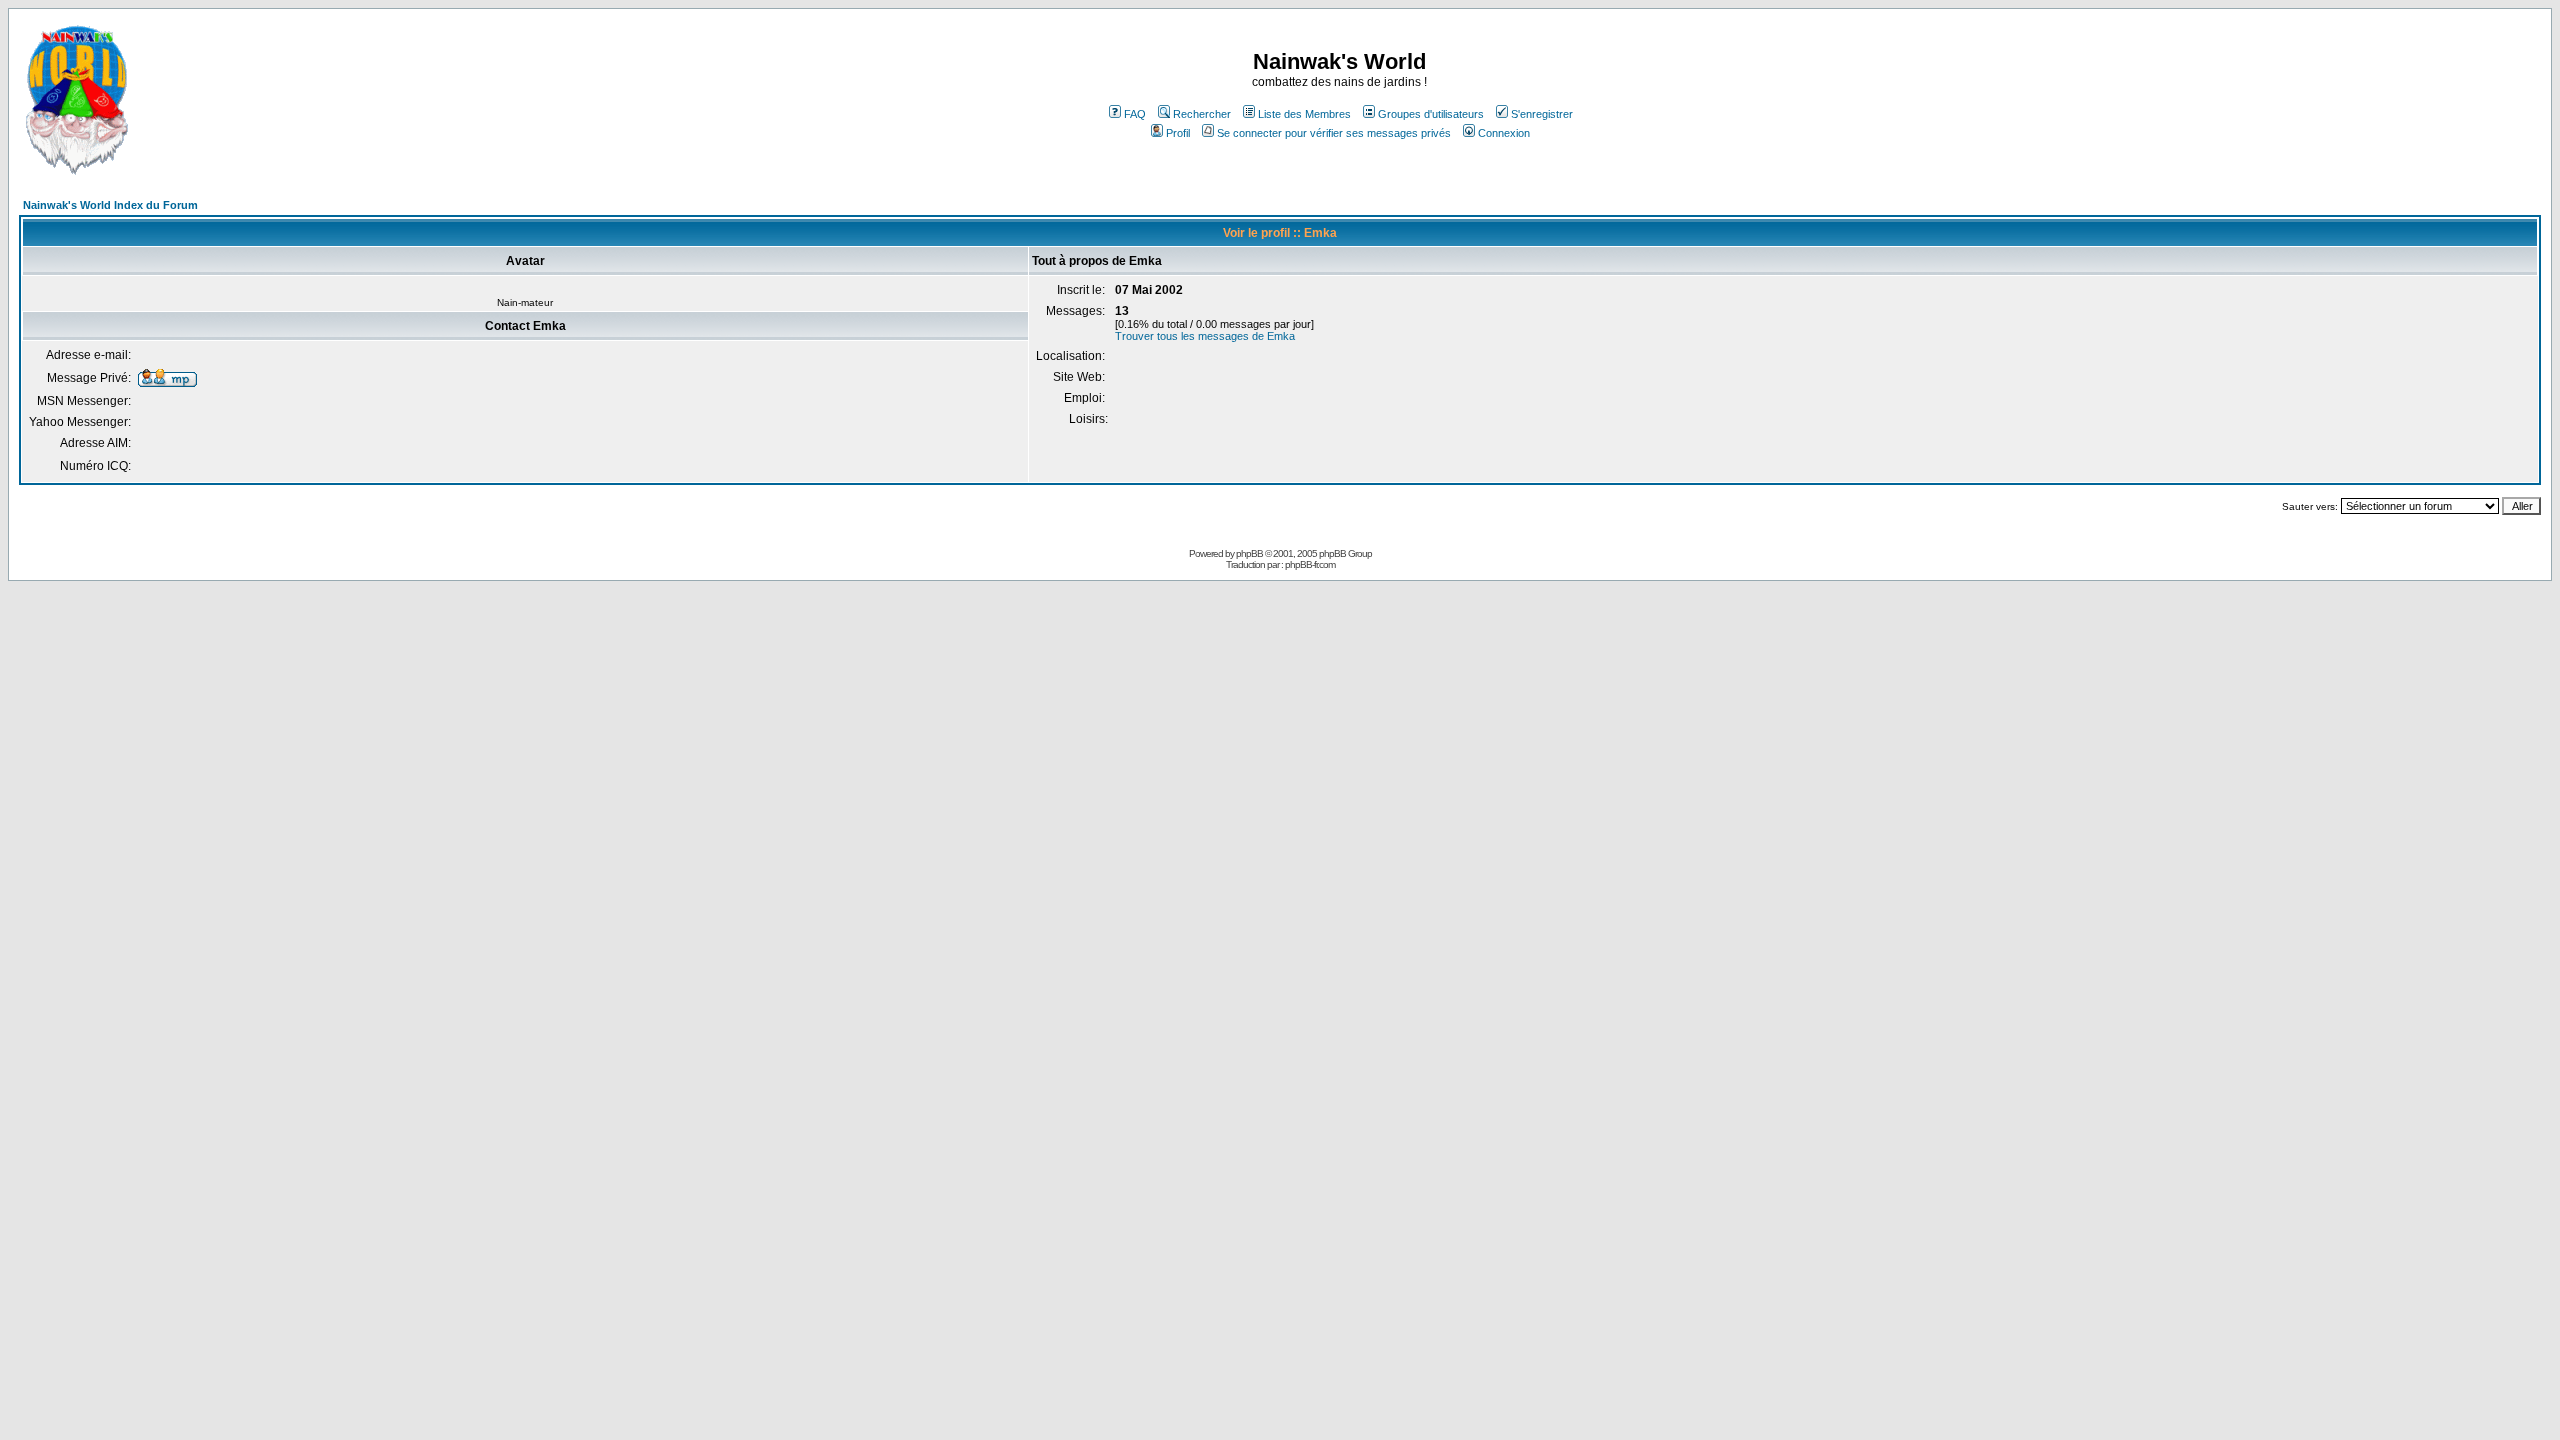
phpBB (1249, 553)
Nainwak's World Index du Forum (110, 205)
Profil (1178, 133)
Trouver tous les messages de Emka (1205, 336)
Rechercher (1202, 114)
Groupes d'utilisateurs (1431, 114)
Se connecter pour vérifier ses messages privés (1334, 133)
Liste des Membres (1304, 114)
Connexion (1504, 133)
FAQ (1135, 114)
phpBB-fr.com (1310, 564)
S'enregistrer (1542, 114)
